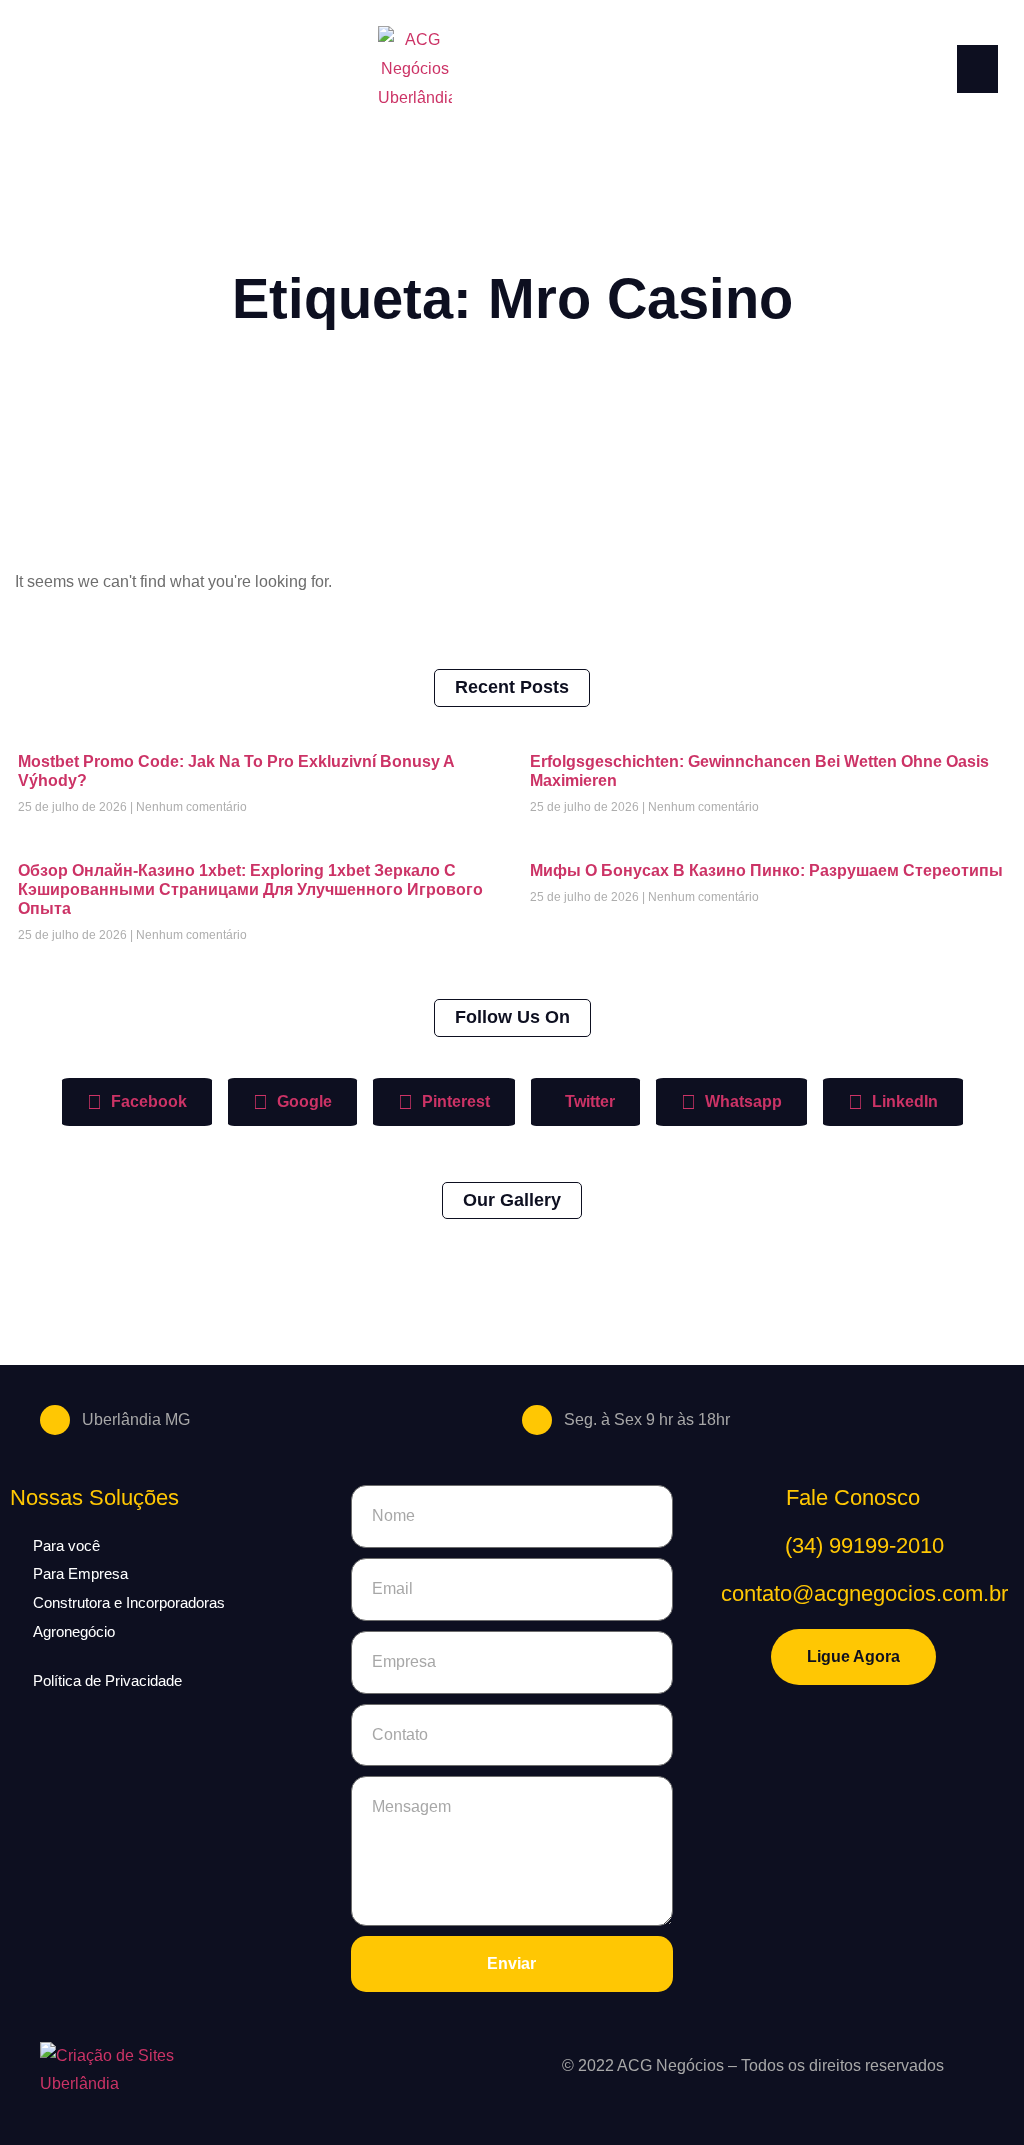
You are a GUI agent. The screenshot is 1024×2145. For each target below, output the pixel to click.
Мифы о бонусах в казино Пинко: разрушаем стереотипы (766, 870)
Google (302, 1101)
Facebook (147, 1101)
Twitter (588, 1101)
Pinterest (454, 1101)
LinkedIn (903, 1101)
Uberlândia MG (136, 1419)
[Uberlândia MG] (55, 1420)
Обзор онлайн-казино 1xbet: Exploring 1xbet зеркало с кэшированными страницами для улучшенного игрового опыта (250, 889)
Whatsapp (741, 1101)
